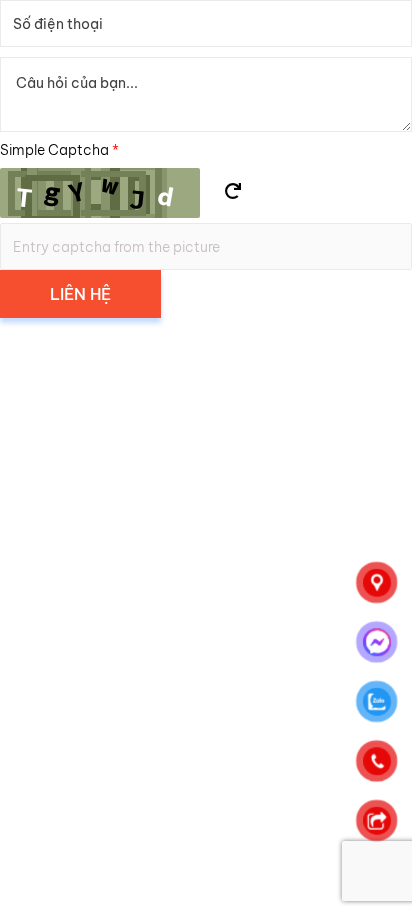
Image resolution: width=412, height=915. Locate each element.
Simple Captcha (59, 150)
